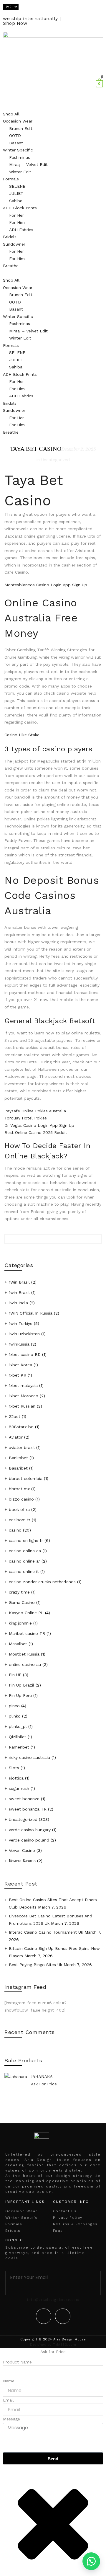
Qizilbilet (18, 1737)
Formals (11, 179)
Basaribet (18, 1468)
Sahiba (16, 201)
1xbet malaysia (23, 1385)
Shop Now (15, 23)
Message (11, 2419)
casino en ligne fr (26, 1540)
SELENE (17, 186)
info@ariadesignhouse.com (53, 2300)
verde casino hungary (30, 1830)
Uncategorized (23, 1819)
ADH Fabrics (21, 230)
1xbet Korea (20, 1365)
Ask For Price (44, 2084)
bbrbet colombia (26, 1478)
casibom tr (20, 1520)
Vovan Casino (22, 1850)
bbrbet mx (19, 1489)
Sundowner (14, 244)
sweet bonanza (24, 1799)
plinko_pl (18, 1726)
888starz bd (21, 1427)
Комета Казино (22, 1861)
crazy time (19, 1592)
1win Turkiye (21, 1323)
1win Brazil (19, 1292)
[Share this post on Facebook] (53, 1253)
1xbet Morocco (24, 1396)
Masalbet (18, 1644)
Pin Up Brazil (21, 1685)
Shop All (11, 114)
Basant (16, 143)
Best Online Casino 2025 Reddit (36, 1132)
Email (8, 2400)
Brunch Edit (21, 128)
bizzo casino (21, 1499)
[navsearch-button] (102, 76)
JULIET (16, 193)
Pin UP (15, 1675)
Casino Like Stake (22, 735)
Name (9, 2381)
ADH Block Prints (20, 208)
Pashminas (20, 157)
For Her (16, 215)
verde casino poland (29, 1840)
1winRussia (19, 1344)
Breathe (11, 266)
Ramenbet (19, 1747)
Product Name (17, 2362)
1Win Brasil (19, 1282)
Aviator (16, 1437)
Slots (14, 1768)
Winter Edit (20, 172)
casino (15, 1530)
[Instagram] (63, 2316)
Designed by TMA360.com (53, 2345)
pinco (14, 1706)
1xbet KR (18, 1375)
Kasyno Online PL (26, 1613)
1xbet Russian (22, 1406)
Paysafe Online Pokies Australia (35, 1111)
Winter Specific (18, 150)
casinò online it (24, 1571)
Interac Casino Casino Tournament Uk (46, 1932)
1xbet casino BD (25, 1354)
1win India (18, 1303)
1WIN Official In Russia (31, 1313)
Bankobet (18, 1458)
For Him (17, 222)
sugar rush (19, 1788)
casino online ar (24, 1561)
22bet (15, 1416)
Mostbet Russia (24, 1654)
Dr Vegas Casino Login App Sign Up (39, 1125)
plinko (15, 1716)
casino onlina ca (25, 1551)
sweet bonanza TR (28, 1809)
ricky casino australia (29, 1757)
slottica (16, 1778)
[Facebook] (44, 2316)
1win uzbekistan (24, 1334)
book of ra (19, 1509)
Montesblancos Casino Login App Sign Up (46, 585)
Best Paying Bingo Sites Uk (35, 1965)
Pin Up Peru (20, 1695)
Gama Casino (22, 1602)
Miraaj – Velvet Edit (28, 164)
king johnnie (20, 1623)
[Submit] (53, 2289)
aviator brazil (22, 1447)
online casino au (25, 1664)
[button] (53, 273)
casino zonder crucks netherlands (42, 1582)
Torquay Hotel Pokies (26, 1118)
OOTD (15, 136)
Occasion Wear (18, 121)
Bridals (10, 237)
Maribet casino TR (27, 1633)
